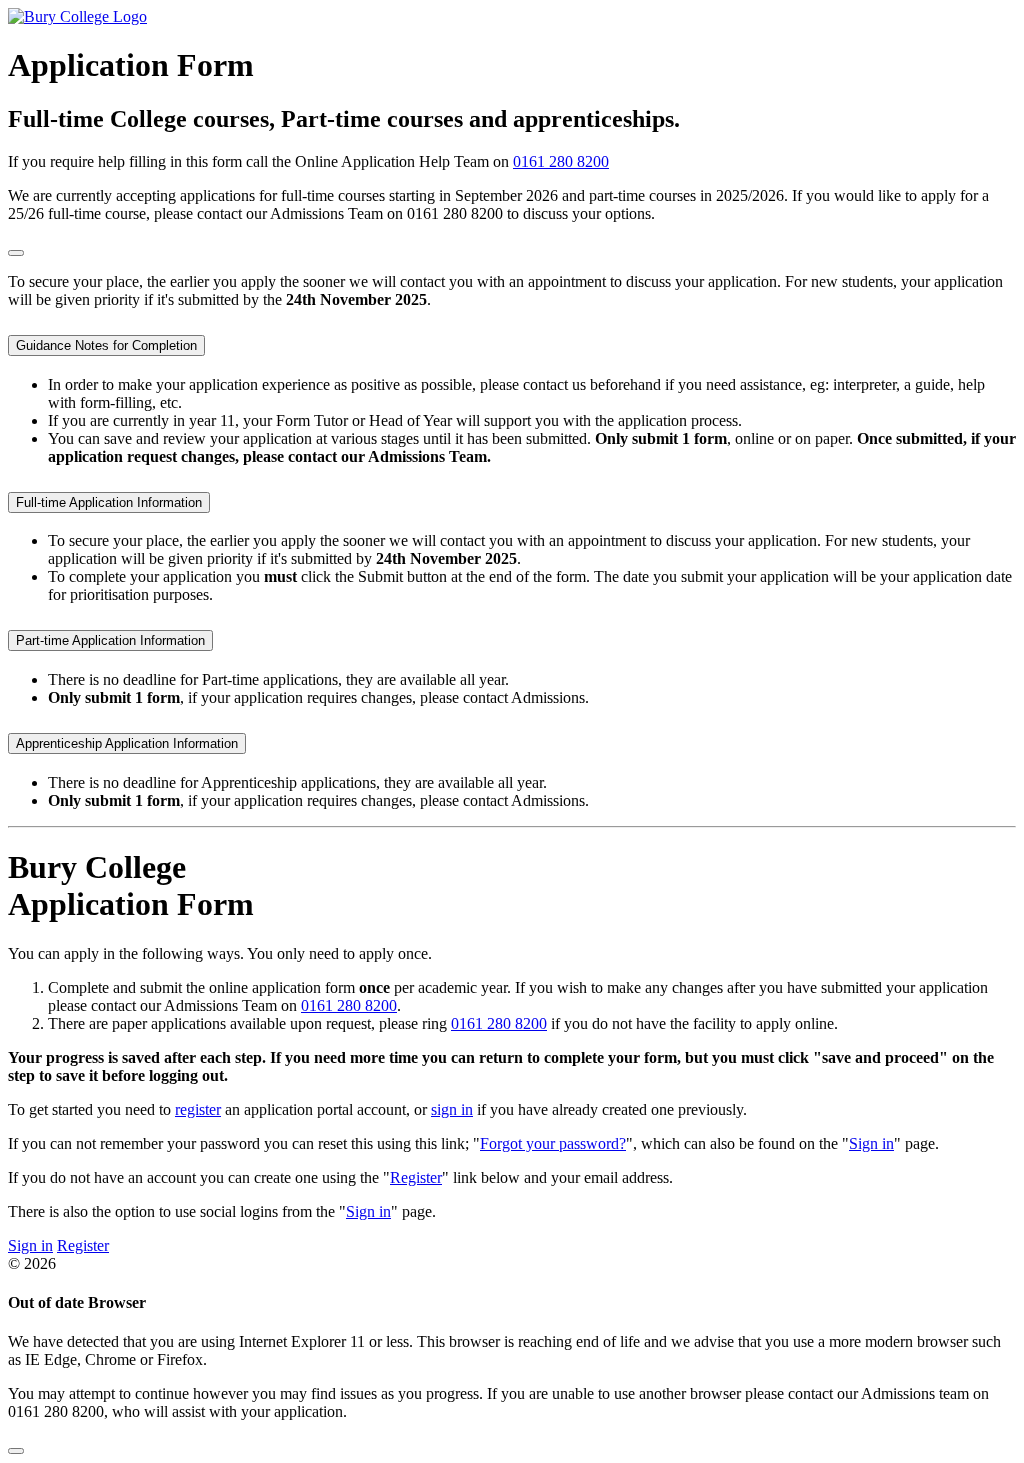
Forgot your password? (553, 1143)
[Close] (16, 253)
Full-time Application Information (109, 502)
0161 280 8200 (561, 161)
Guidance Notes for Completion (106, 345)
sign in (452, 1109)
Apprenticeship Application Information (127, 743)
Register (416, 1177)
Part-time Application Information (110, 640)
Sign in (871, 1143)
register (198, 1109)
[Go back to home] (77, 16)
